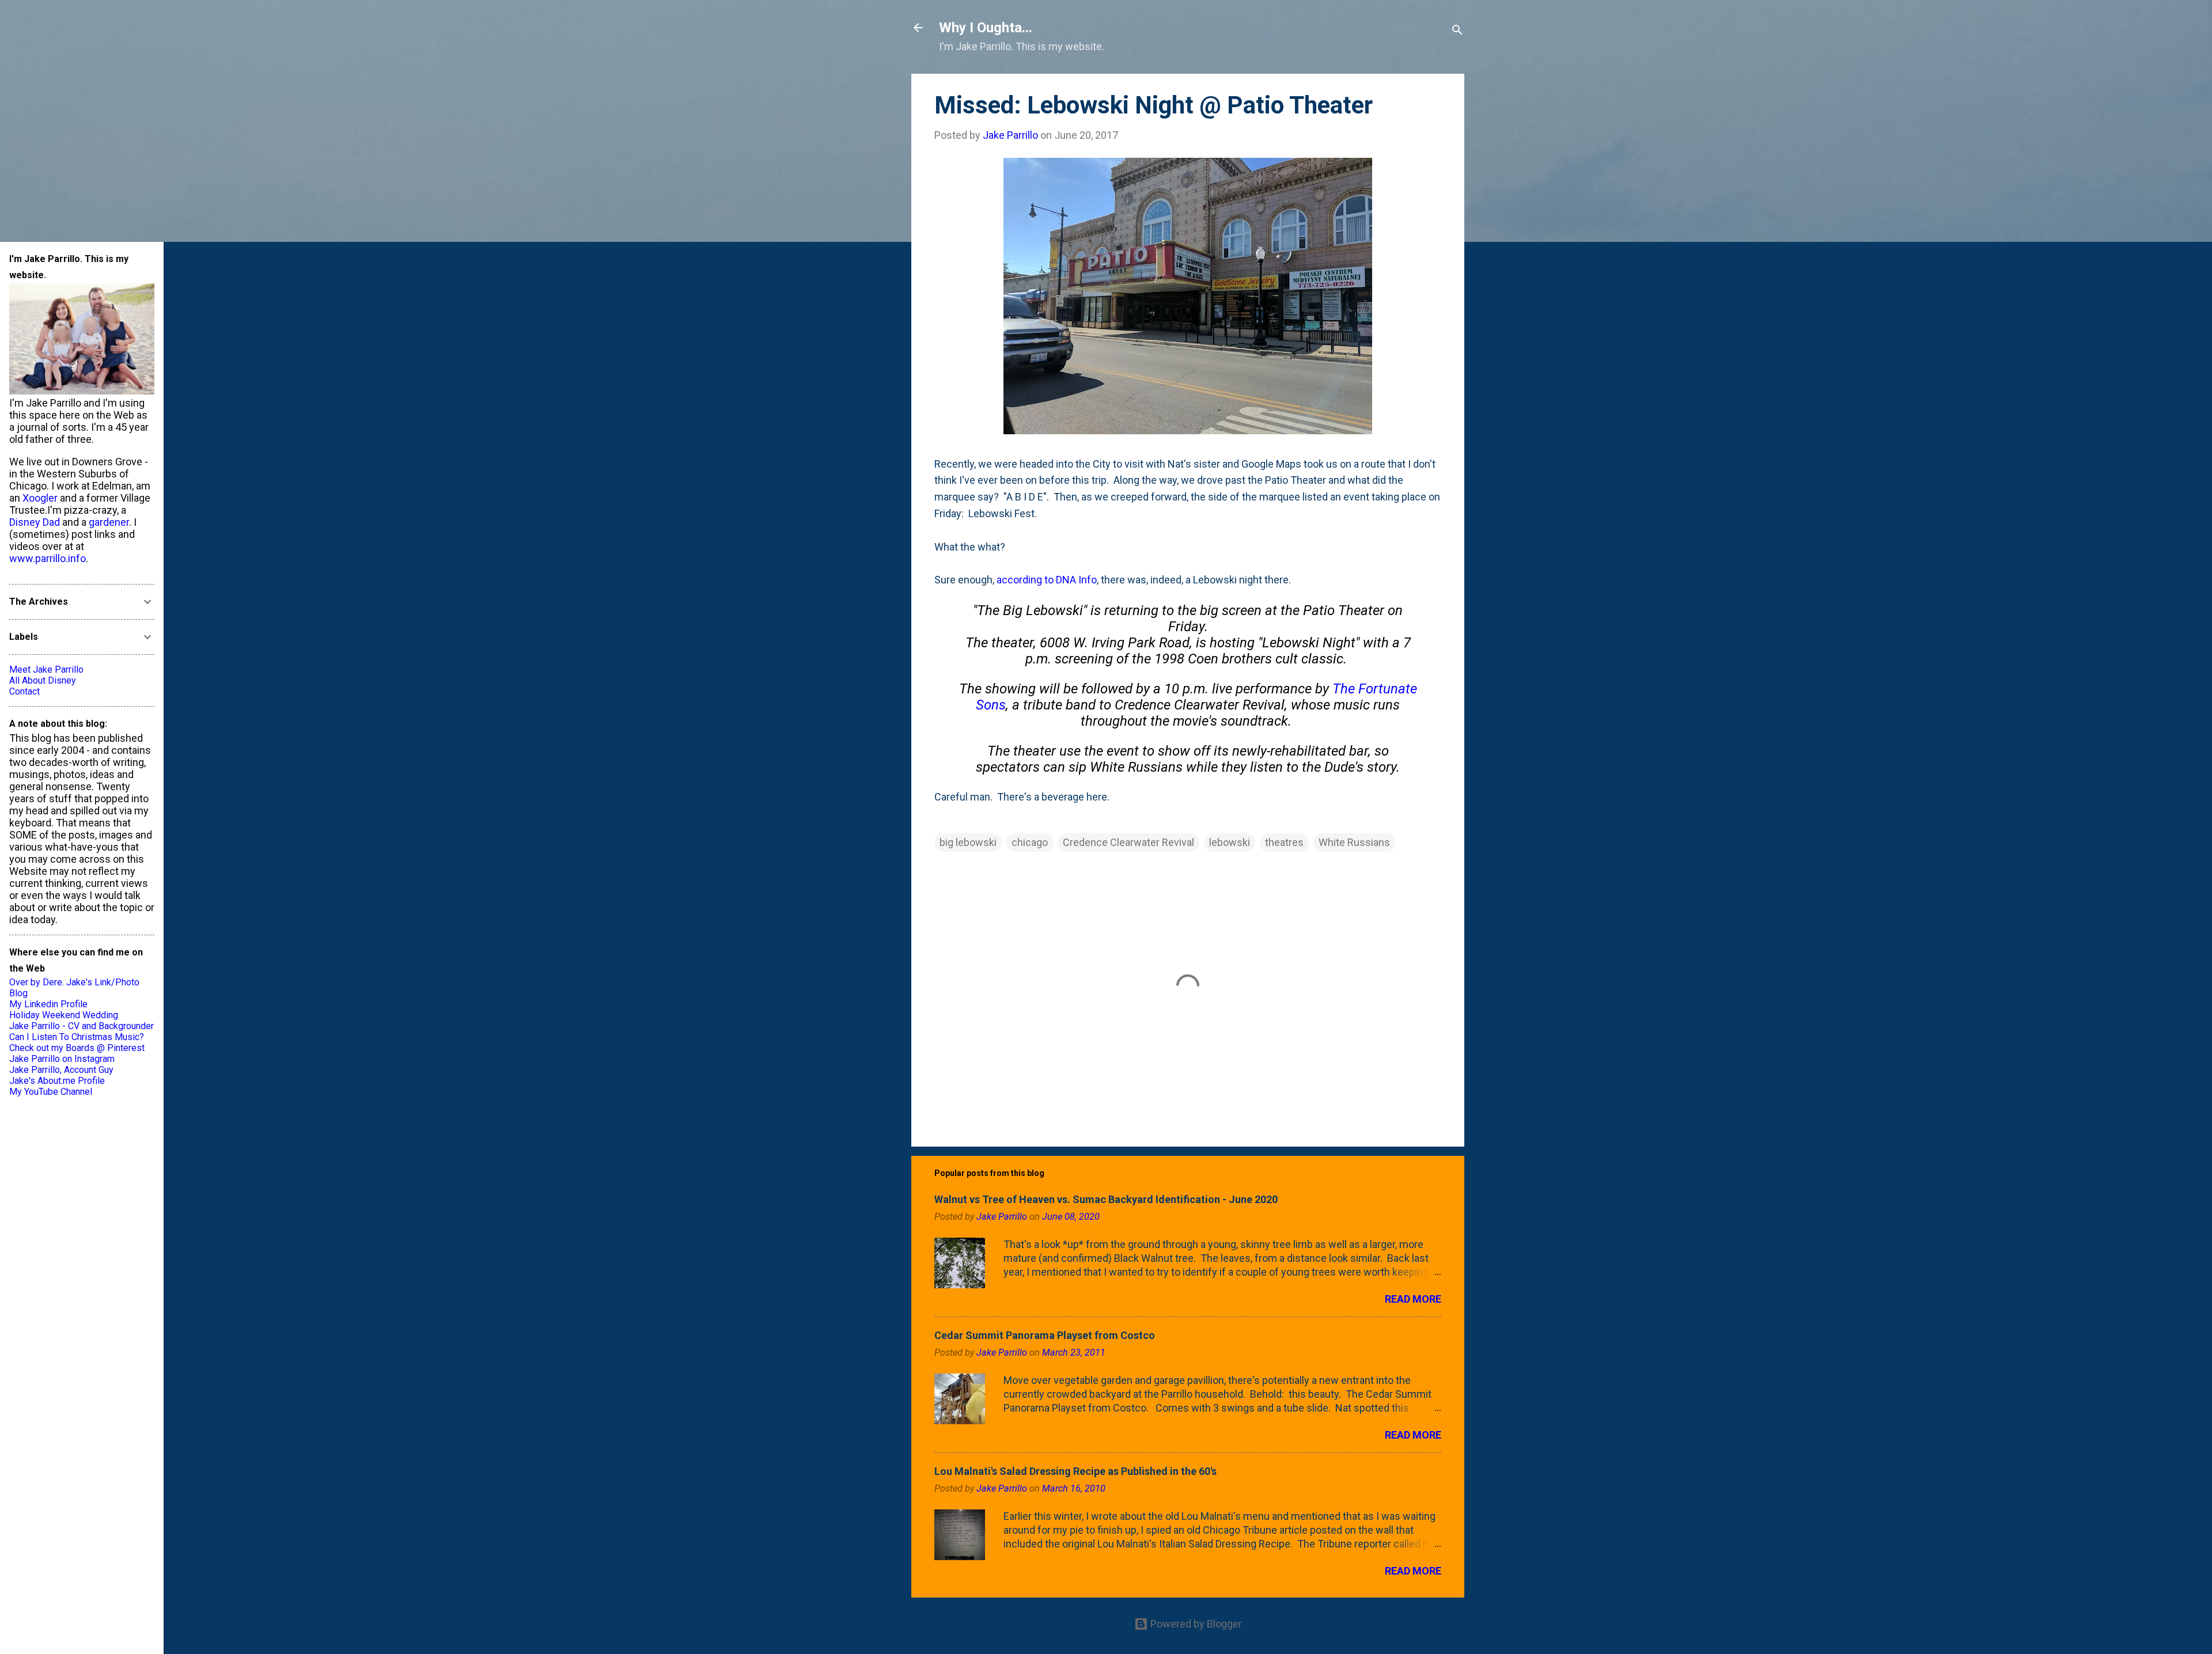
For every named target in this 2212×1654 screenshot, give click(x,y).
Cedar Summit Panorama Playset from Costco (1045, 1335)
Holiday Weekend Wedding (64, 1015)
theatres (1284, 842)
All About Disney (43, 680)
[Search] (1457, 31)
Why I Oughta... (986, 28)
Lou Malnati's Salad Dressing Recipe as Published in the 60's (1075, 1471)
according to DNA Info (1047, 580)
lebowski (1230, 842)
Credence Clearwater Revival (1128, 842)
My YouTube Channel (51, 1092)
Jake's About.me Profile (57, 1081)
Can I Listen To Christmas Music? (77, 1037)
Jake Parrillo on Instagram (62, 1059)
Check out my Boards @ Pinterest (77, 1048)
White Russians (1354, 842)
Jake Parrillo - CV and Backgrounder (82, 1026)
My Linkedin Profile (48, 1004)
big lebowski (968, 842)
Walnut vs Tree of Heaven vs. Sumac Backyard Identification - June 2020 (1106, 1199)
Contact (24, 691)
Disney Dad (35, 522)
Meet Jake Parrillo (46, 669)
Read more (1413, 1299)
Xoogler (40, 498)
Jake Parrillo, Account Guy (61, 1070)
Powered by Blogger (1195, 1624)
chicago (1030, 842)
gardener (109, 522)
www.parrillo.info (48, 558)
